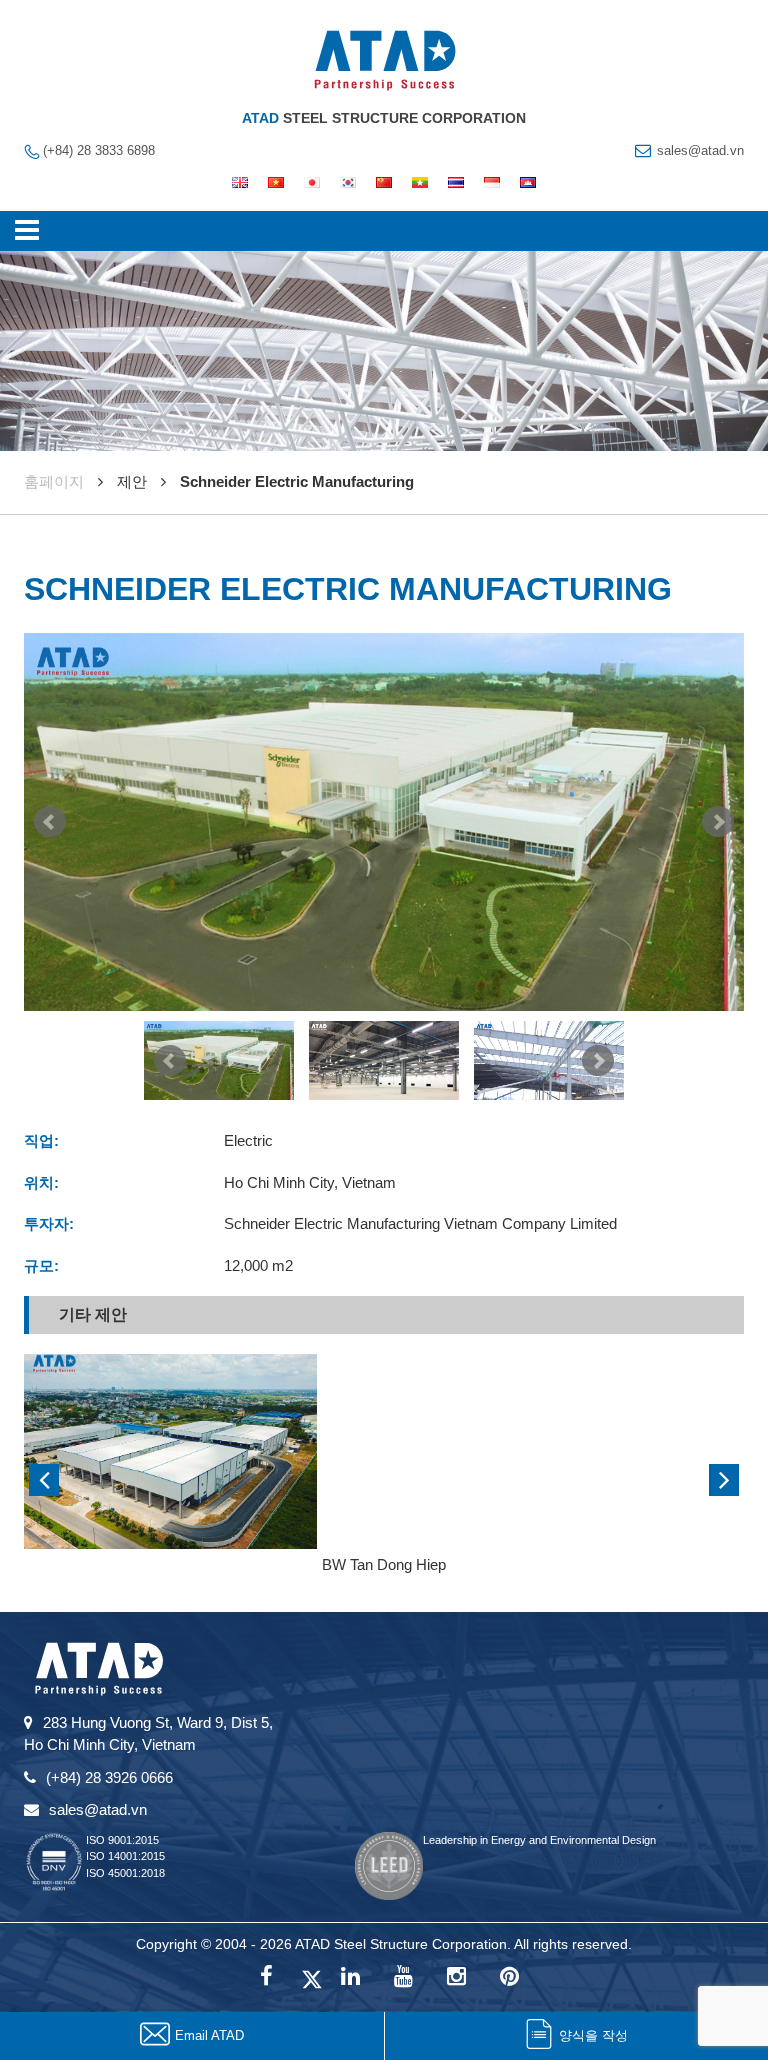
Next (718, 822)
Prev (50, 822)
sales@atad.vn (700, 150)
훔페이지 (54, 481)
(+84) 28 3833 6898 (99, 150)
